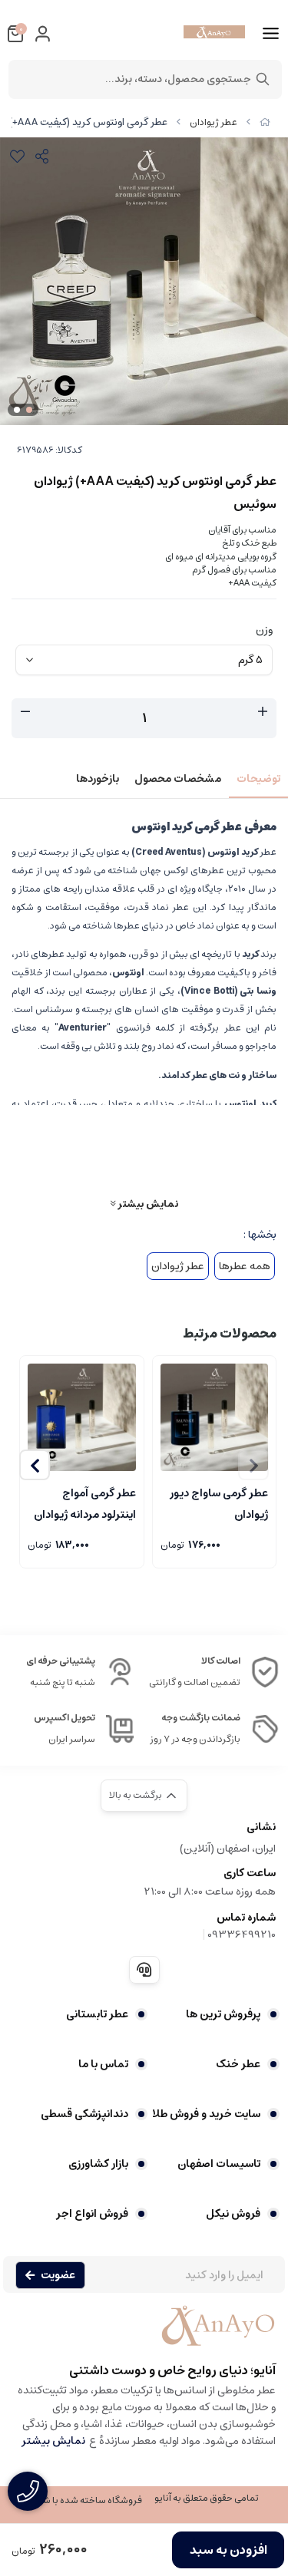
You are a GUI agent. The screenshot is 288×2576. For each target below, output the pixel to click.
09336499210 (242, 1934)
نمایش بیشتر (147, 1204)
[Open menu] (271, 34)
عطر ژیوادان (214, 122)
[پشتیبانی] (144, 1970)
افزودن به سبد (228, 2550)
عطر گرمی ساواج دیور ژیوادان (219, 1502)
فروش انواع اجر (92, 2214)
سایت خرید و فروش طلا (206, 2114)
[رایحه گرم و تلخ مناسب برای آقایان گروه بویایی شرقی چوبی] (82, 1418)
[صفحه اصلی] (265, 122)
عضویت (58, 2275)
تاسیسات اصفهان (219, 2164)
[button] (35, 1465)
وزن (264, 630)
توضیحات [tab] (258, 779)
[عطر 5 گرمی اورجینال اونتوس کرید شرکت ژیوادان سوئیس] (144, 2334)
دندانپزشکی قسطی (84, 2114)
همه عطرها (245, 1266)
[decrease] (25, 712)
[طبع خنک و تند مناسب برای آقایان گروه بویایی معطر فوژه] (215, 1418)
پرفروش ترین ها (223, 2014)
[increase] (263, 712)
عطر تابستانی (97, 2014)
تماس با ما (103, 2064)
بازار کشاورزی (98, 2164)
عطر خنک (238, 2064)
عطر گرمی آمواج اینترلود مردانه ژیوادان (85, 1502)
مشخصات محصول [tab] (178, 779)
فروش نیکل (233, 2214)
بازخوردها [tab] (98, 779)
